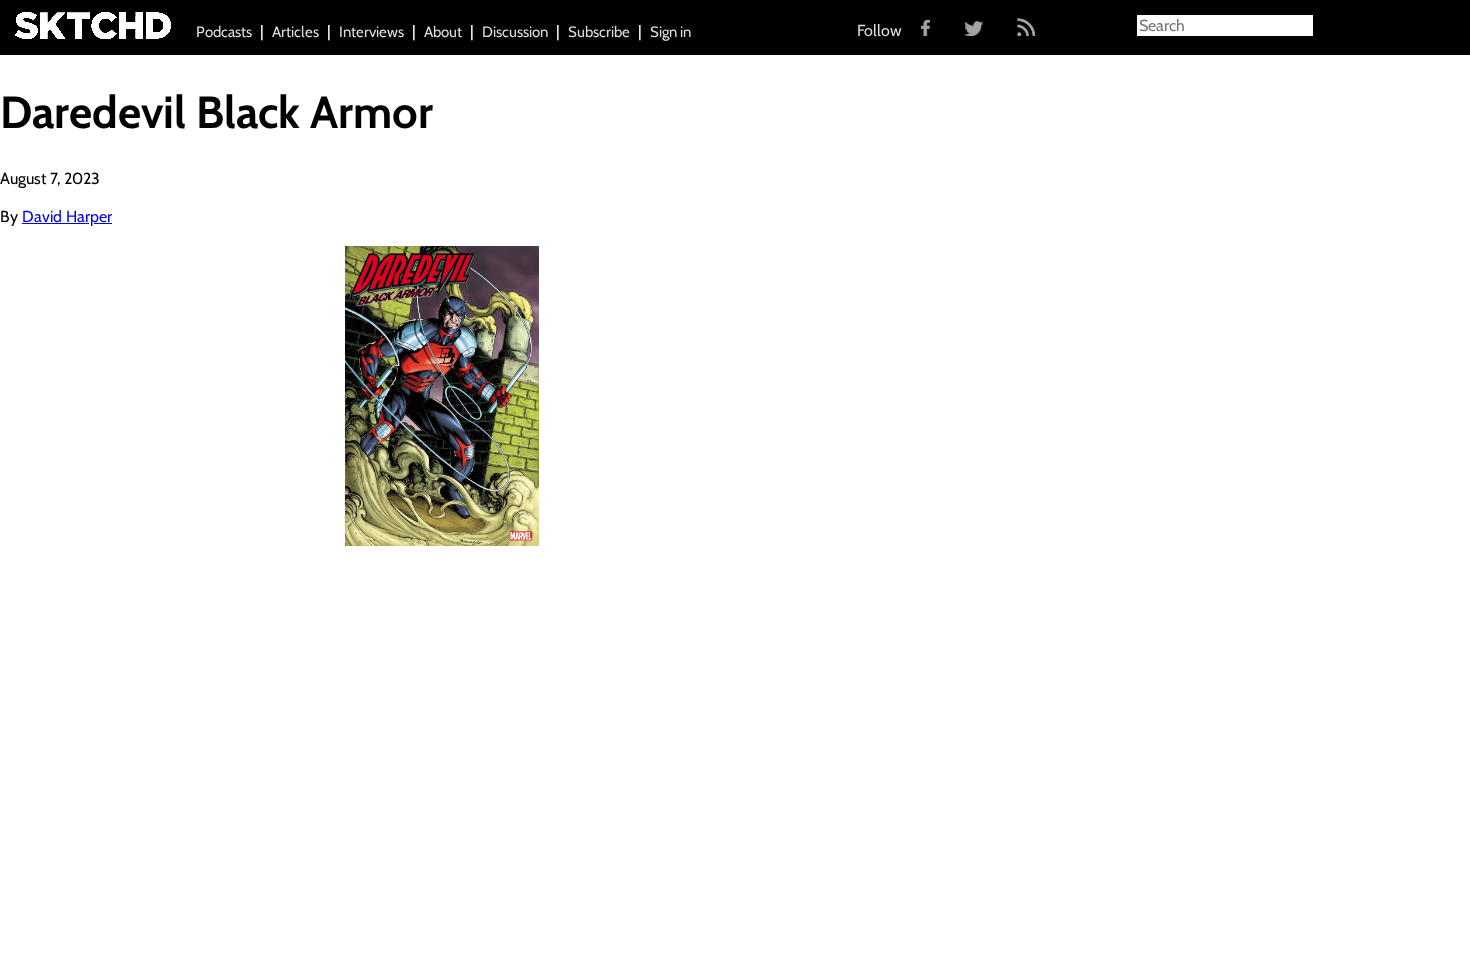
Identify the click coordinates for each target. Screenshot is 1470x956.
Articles (295, 32)
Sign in (670, 32)
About (443, 32)
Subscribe (599, 32)
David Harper (67, 216)
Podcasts (224, 32)
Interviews (371, 32)
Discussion (515, 32)
